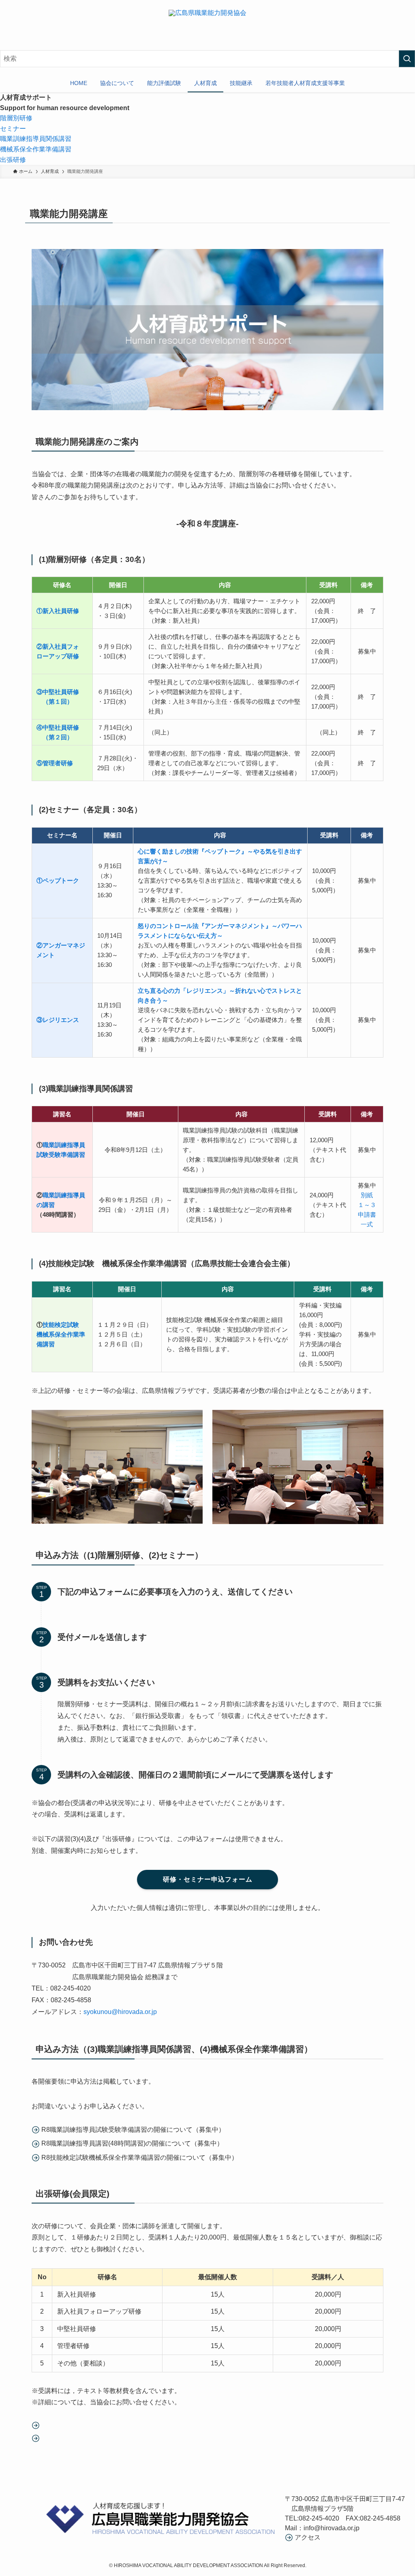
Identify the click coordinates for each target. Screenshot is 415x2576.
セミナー (13, 129)
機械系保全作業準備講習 (36, 149)
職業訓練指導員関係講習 (36, 139)
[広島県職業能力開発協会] (207, 30)
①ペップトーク (58, 880)
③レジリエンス (58, 1020)
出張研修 (13, 160)
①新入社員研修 (58, 611)
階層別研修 (16, 118)
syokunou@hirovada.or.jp (120, 2012)
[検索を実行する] (407, 59)
